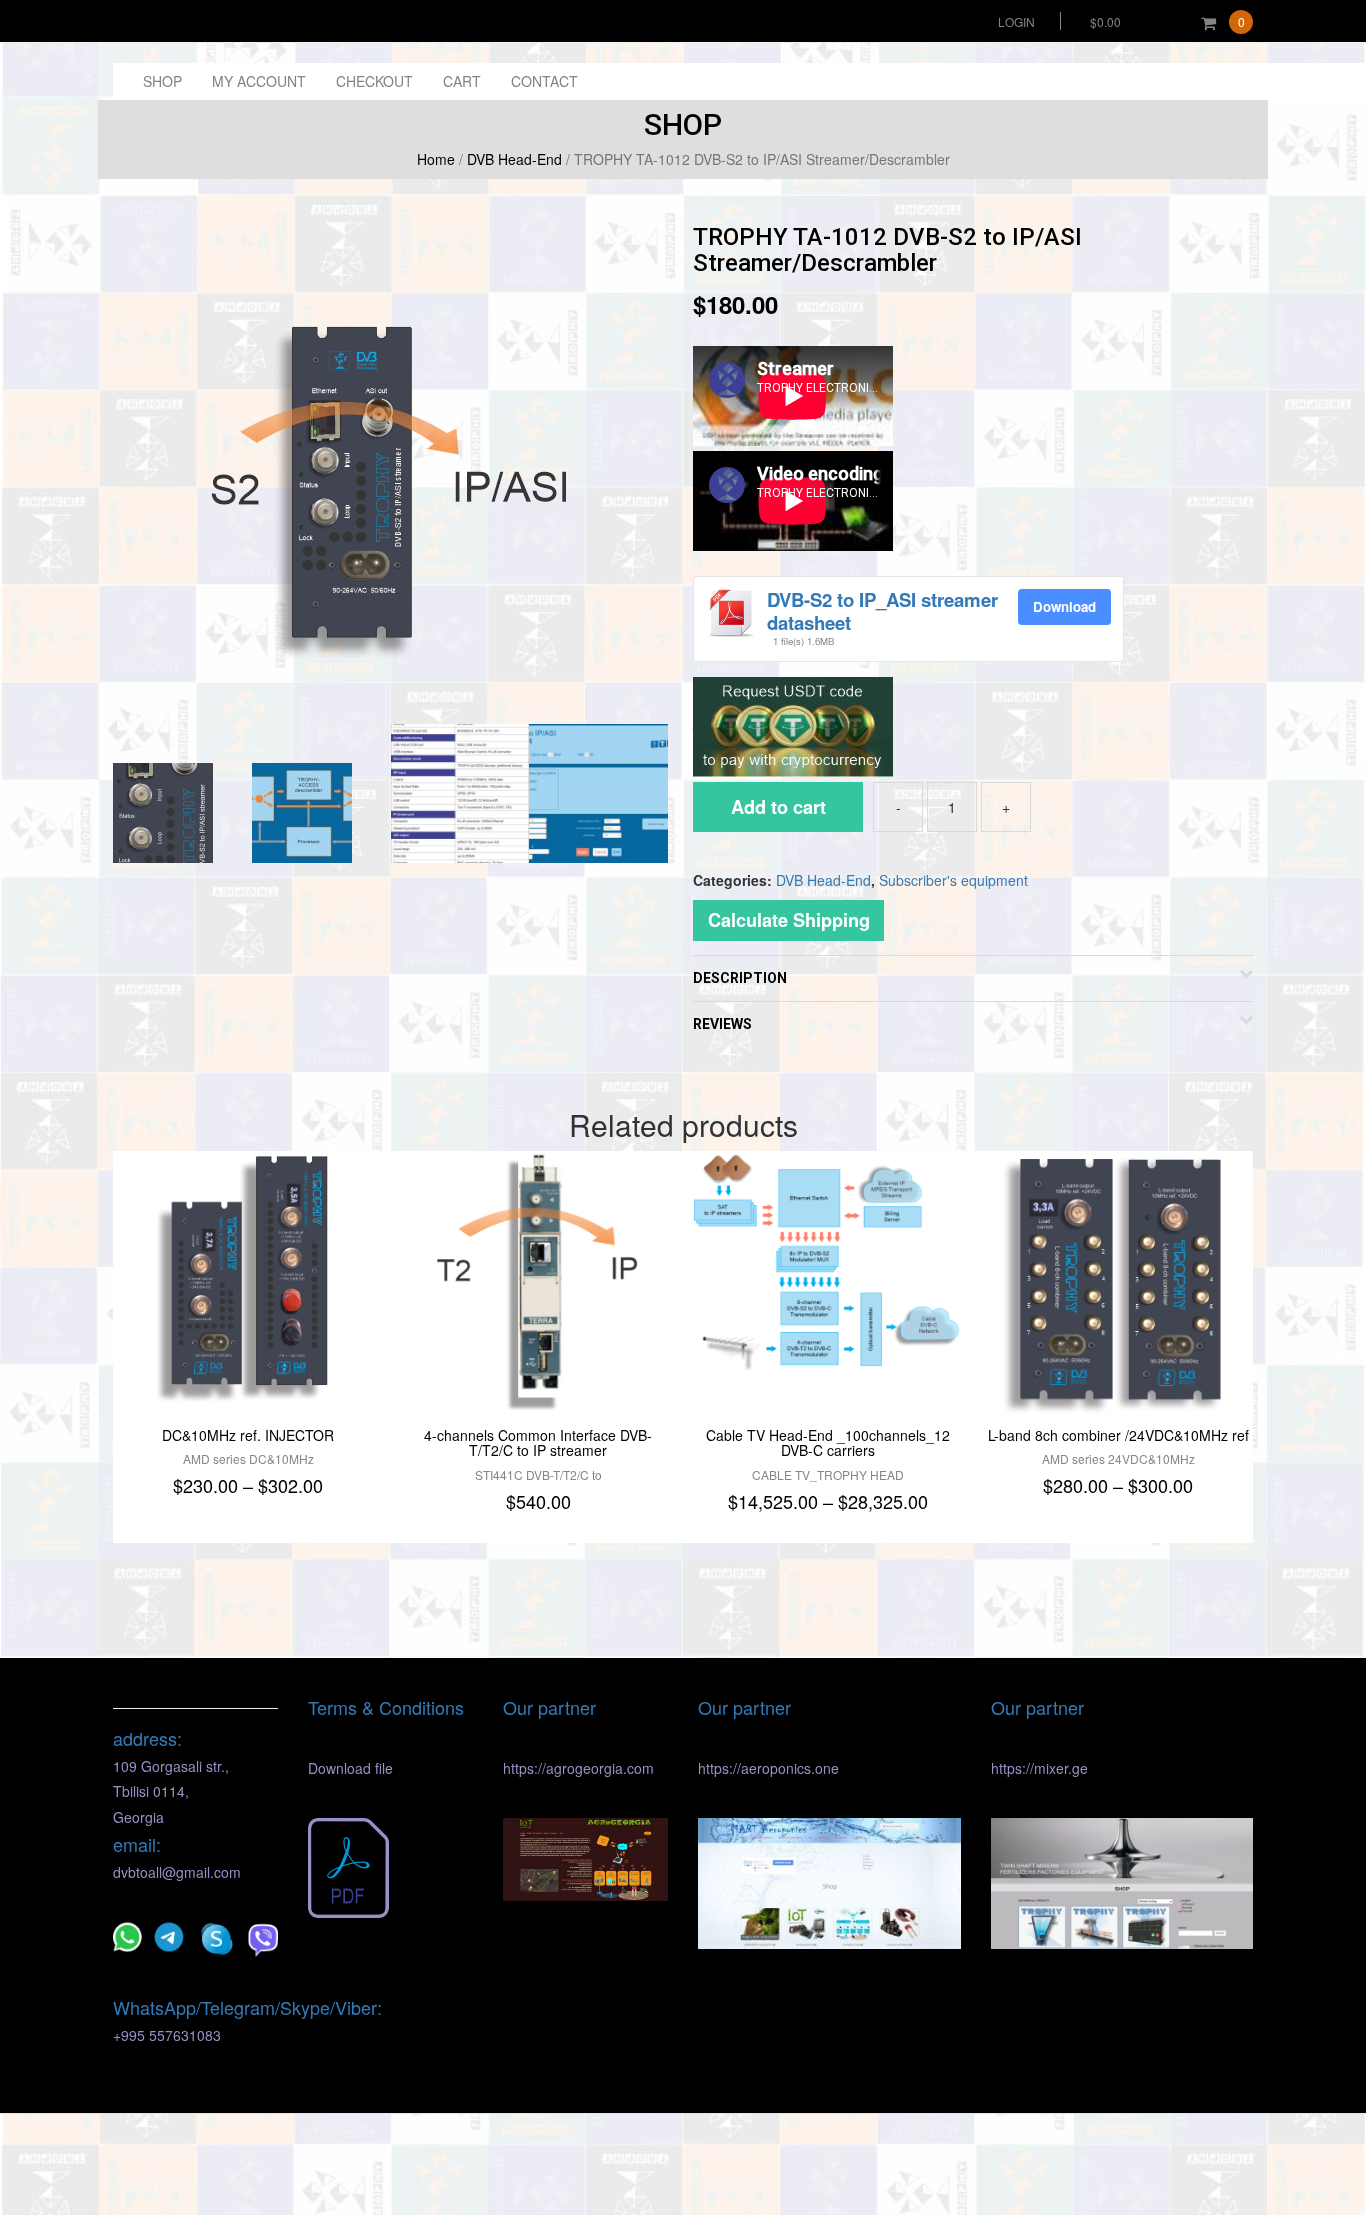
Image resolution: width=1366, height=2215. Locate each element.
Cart (462, 81)
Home (436, 159)
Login (1016, 21)
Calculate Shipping (789, 920)
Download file (350, 1768)
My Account (259, 81)
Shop (162, 81)
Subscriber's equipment (953, 880)
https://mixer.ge (1039, 1768)
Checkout (374, 81)
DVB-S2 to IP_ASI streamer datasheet (882, 610)
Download (1064, 606)
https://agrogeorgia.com (578, 1768)
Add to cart (778, 807)
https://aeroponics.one (768, 1768)
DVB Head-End (514, 159)
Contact (544, 81)
